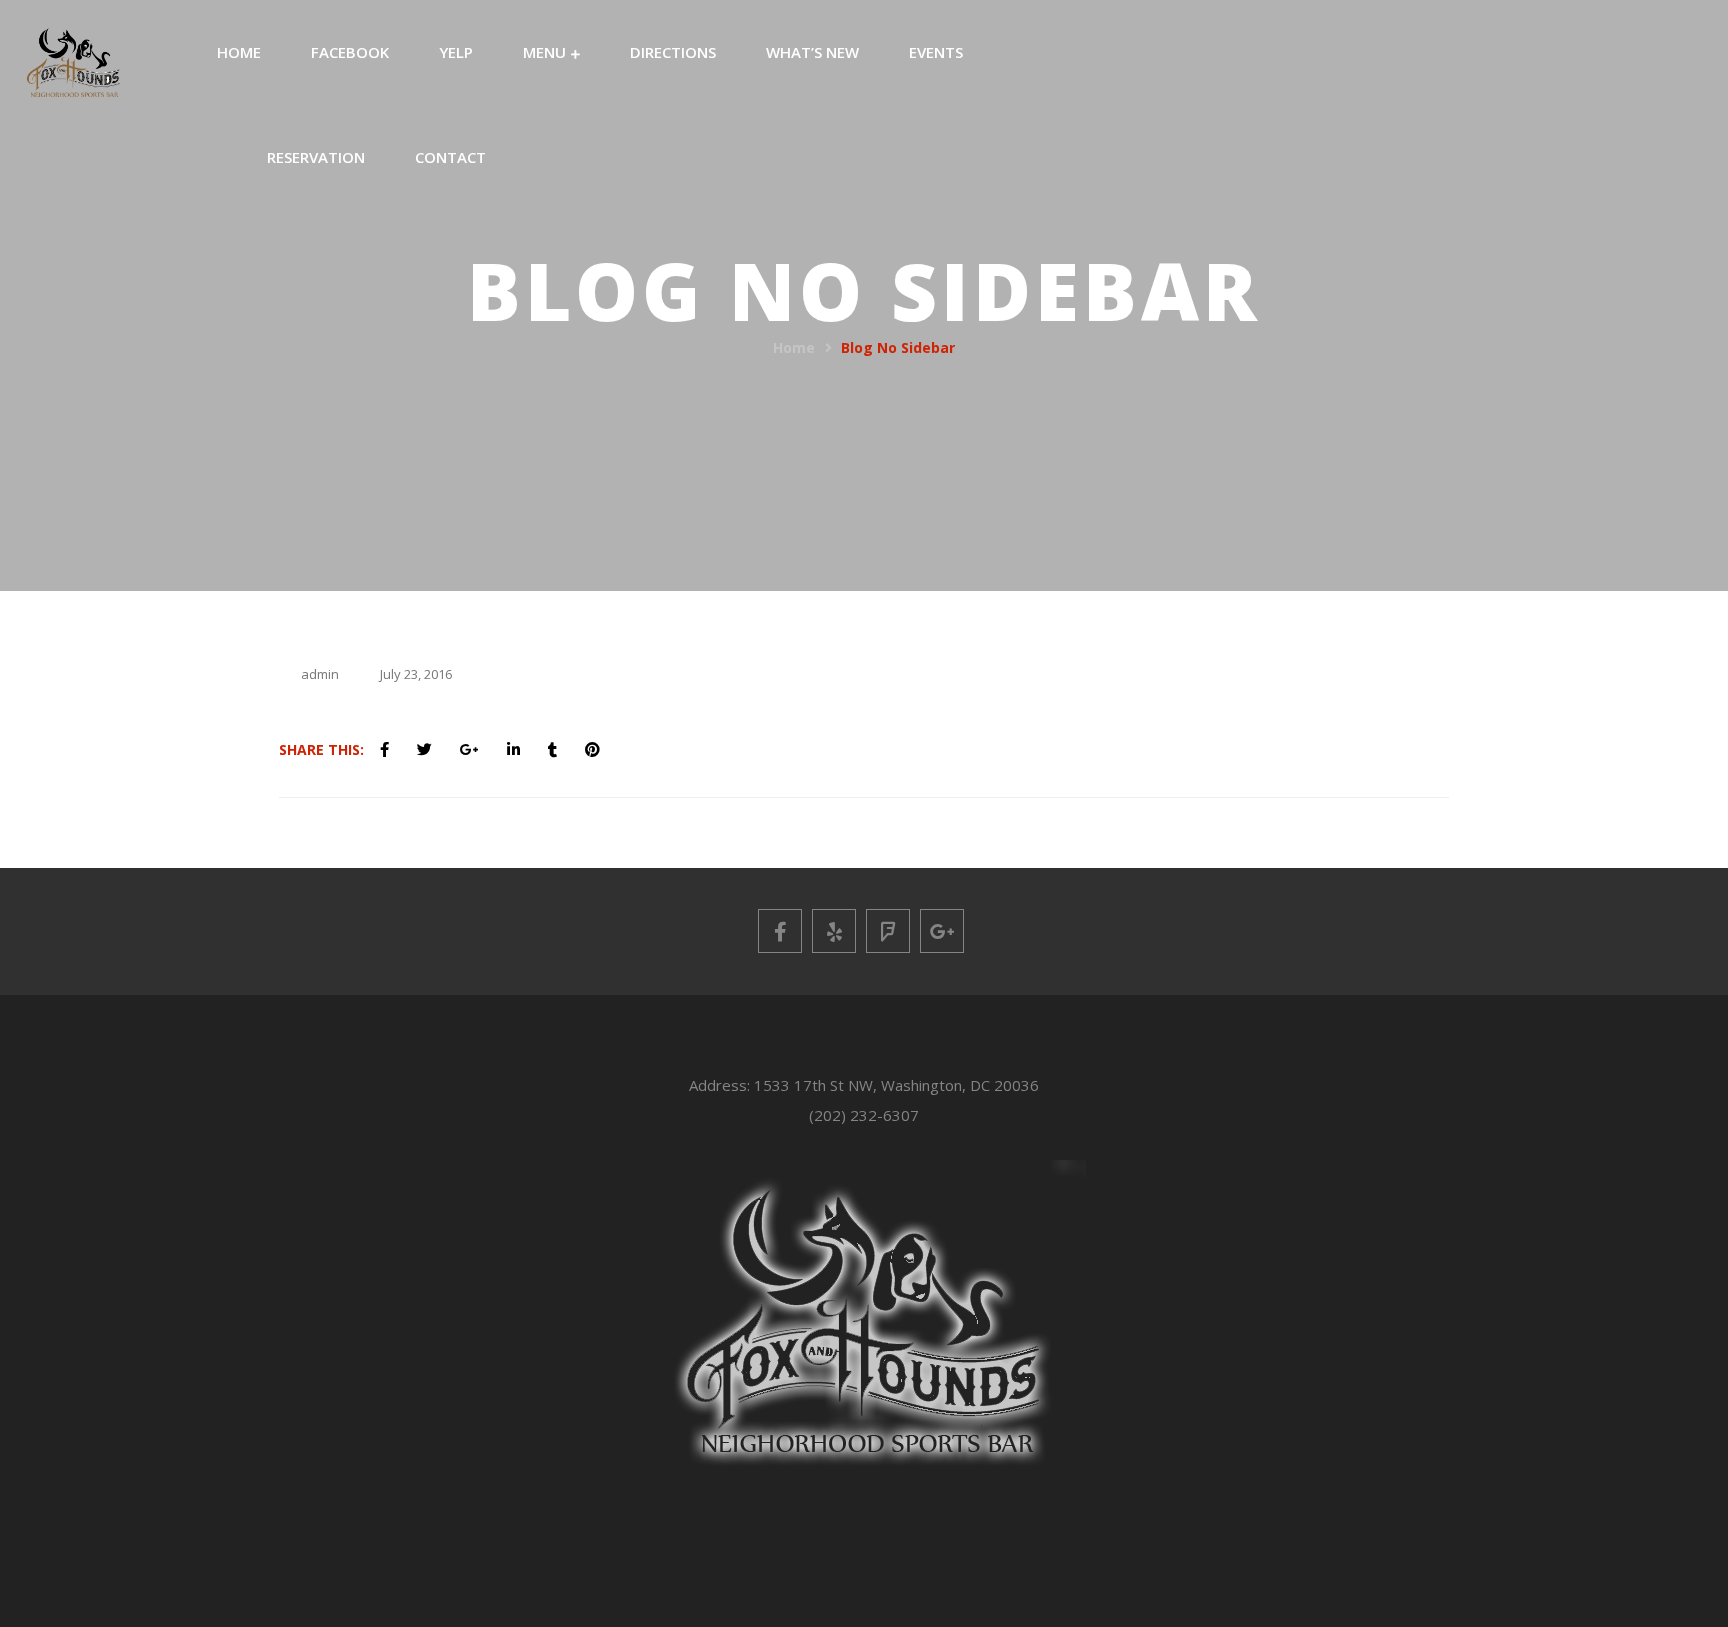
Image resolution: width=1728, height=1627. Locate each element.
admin (320, 674)
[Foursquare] (888, 931)
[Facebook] (780, 931)
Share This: (321, 749)
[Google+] (942, 931)
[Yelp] (834, 931)
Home (794, 347)
